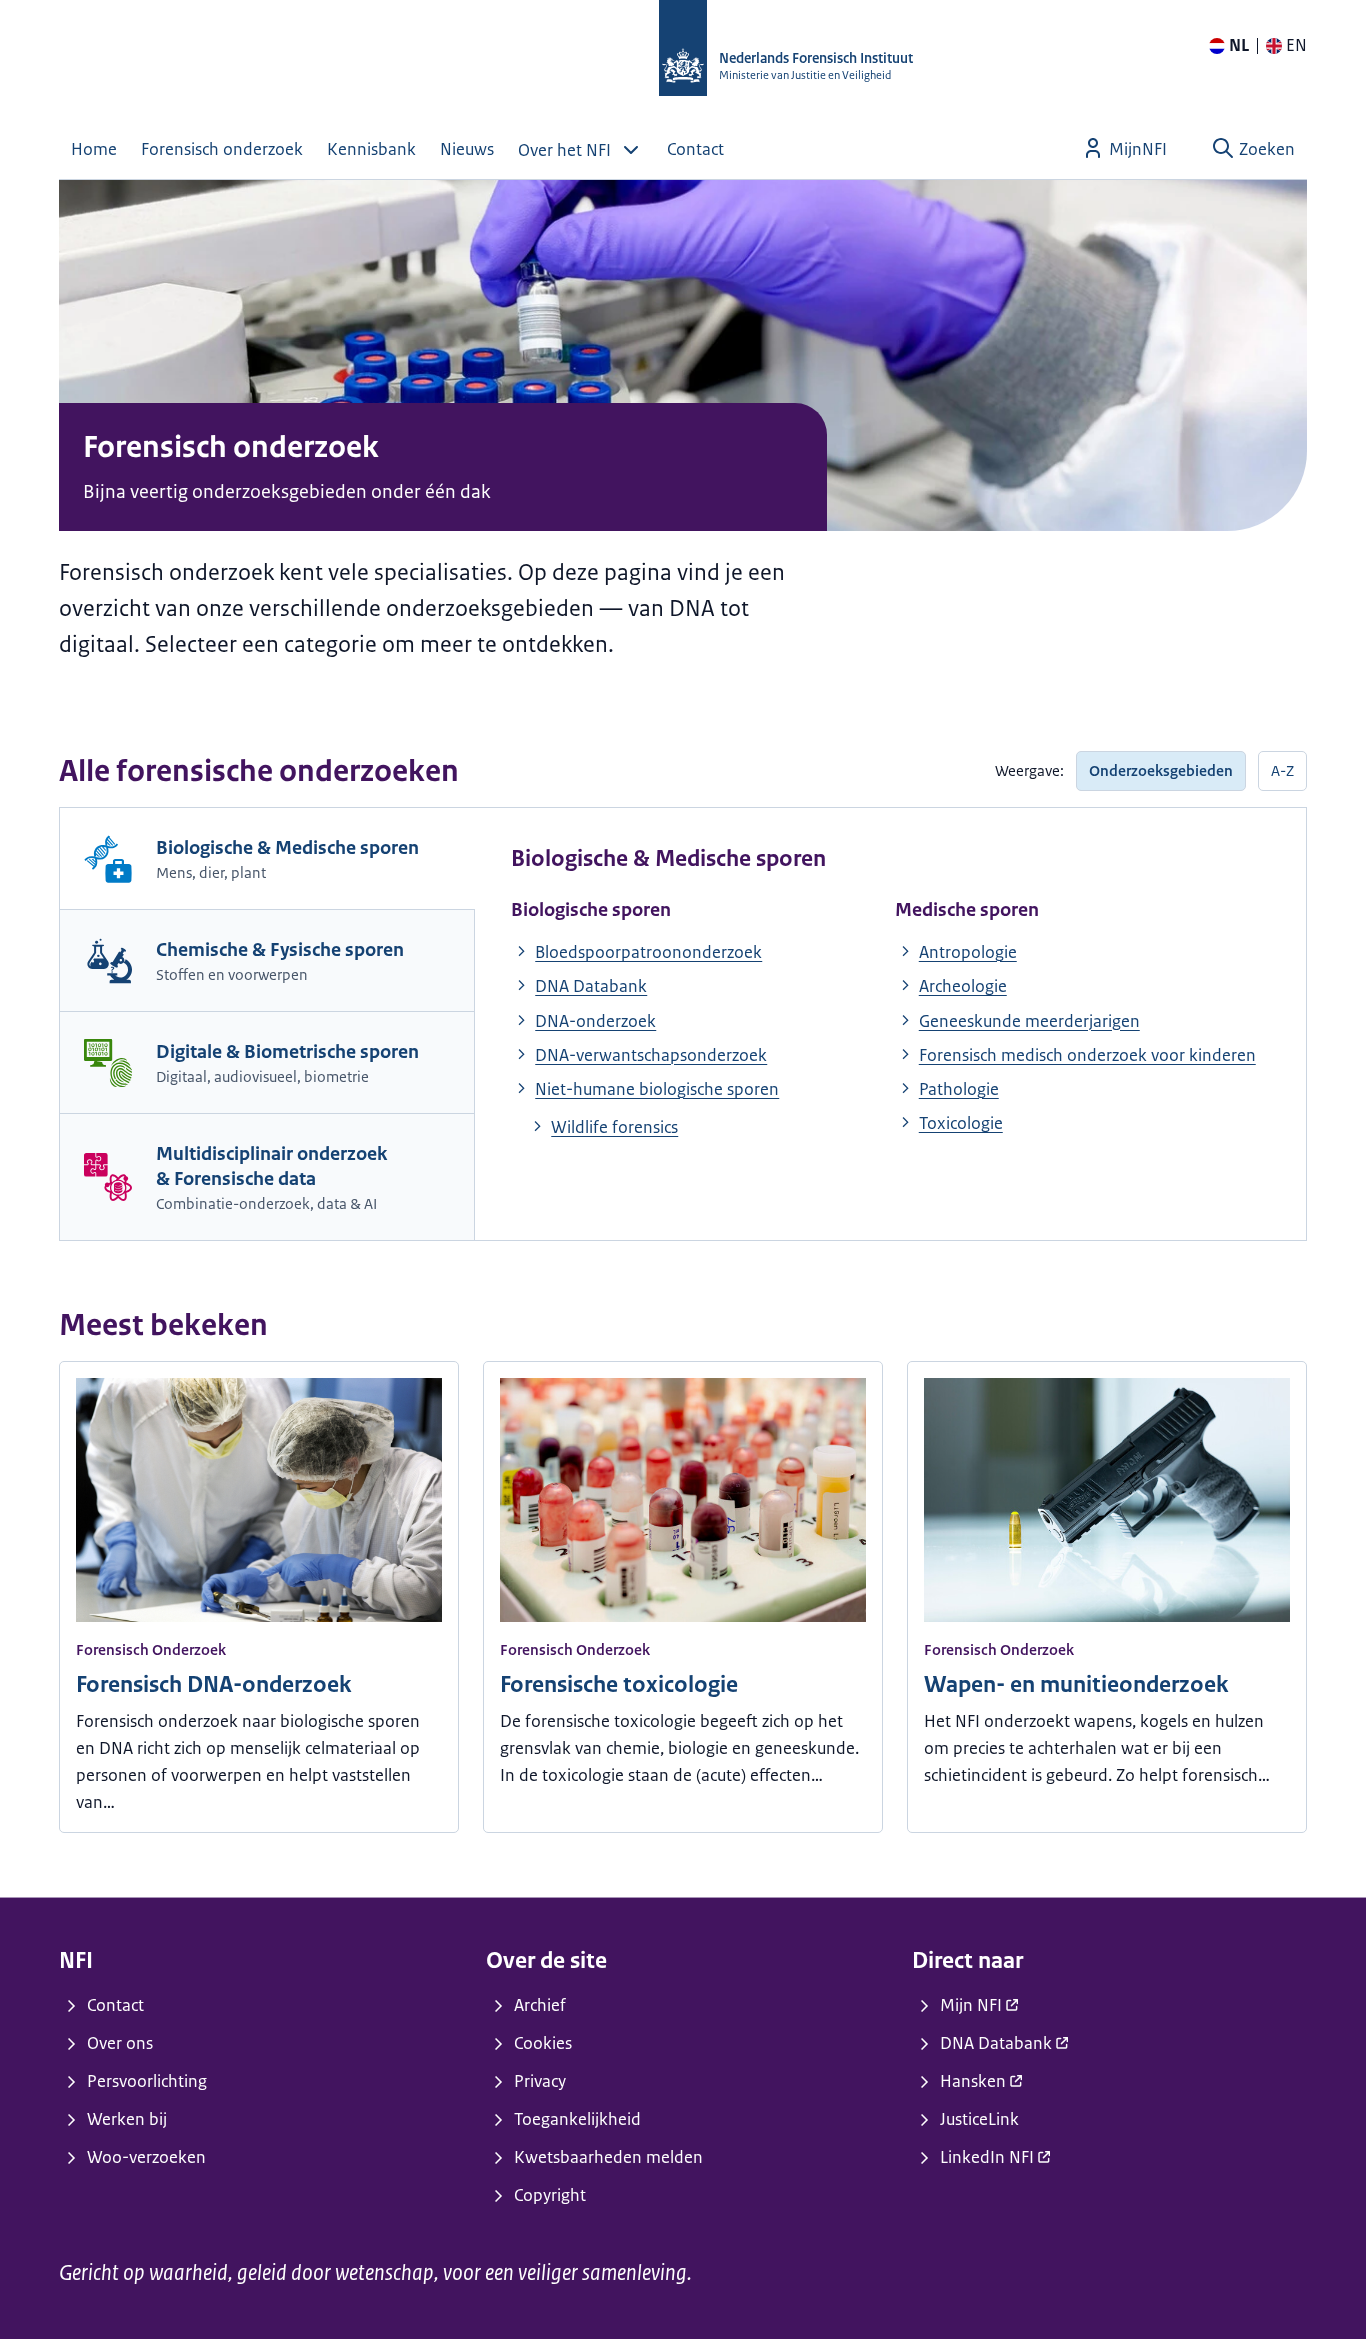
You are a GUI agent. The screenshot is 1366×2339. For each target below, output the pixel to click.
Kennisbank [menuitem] (371, 149)
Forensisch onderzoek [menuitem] (222, 149)
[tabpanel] (890, 994)
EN (1296, 45)
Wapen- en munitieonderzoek (1076, 1684)
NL (1239, 45)
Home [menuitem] (94, 149)
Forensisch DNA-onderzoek (213, 1684)
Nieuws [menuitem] (467, 149)
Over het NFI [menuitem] (564, 150)
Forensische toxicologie (619, 1684)
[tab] (267, 859)
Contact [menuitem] (695, 149)
